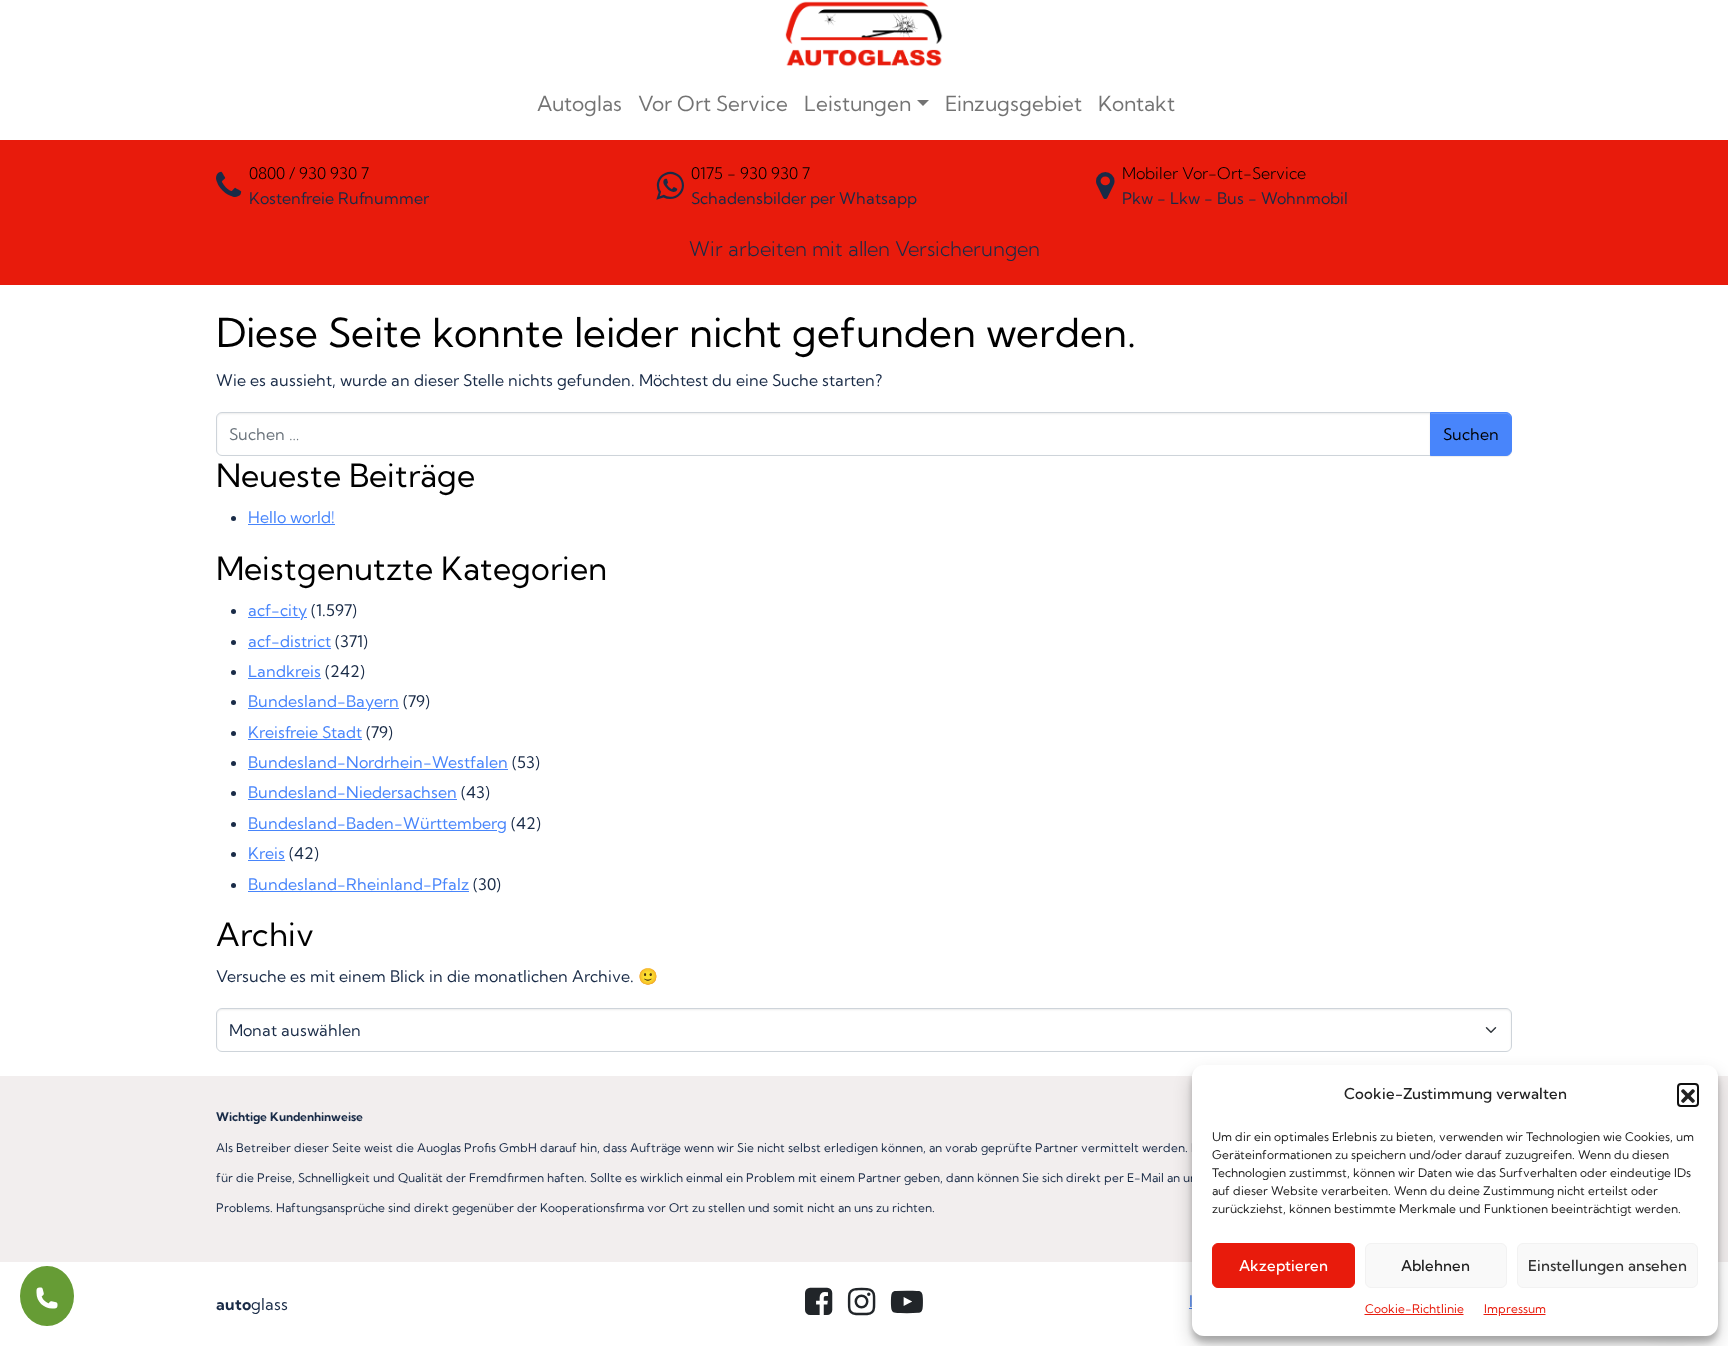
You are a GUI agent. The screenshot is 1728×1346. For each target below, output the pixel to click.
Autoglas (579, 103)
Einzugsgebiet (1013, 103)
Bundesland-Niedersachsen (352, 792)
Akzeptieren (1283, 1265)
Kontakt (1136, 103)
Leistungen (857, 103)
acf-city (277, 610)
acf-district (289, 641)
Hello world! (291, 517)
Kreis (266, 853)
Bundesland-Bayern (323, 701)
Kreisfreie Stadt (305, 732)
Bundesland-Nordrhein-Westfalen (378, 762)
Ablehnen (1435, 1265)
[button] (1688, 1094)
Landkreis (284, 671)
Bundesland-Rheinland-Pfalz (358, 884)
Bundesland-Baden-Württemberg (377, 823)
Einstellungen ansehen (1607, 1265)
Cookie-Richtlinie (1414, 1308)
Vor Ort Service (713, 103)
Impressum (1515, 1308)
